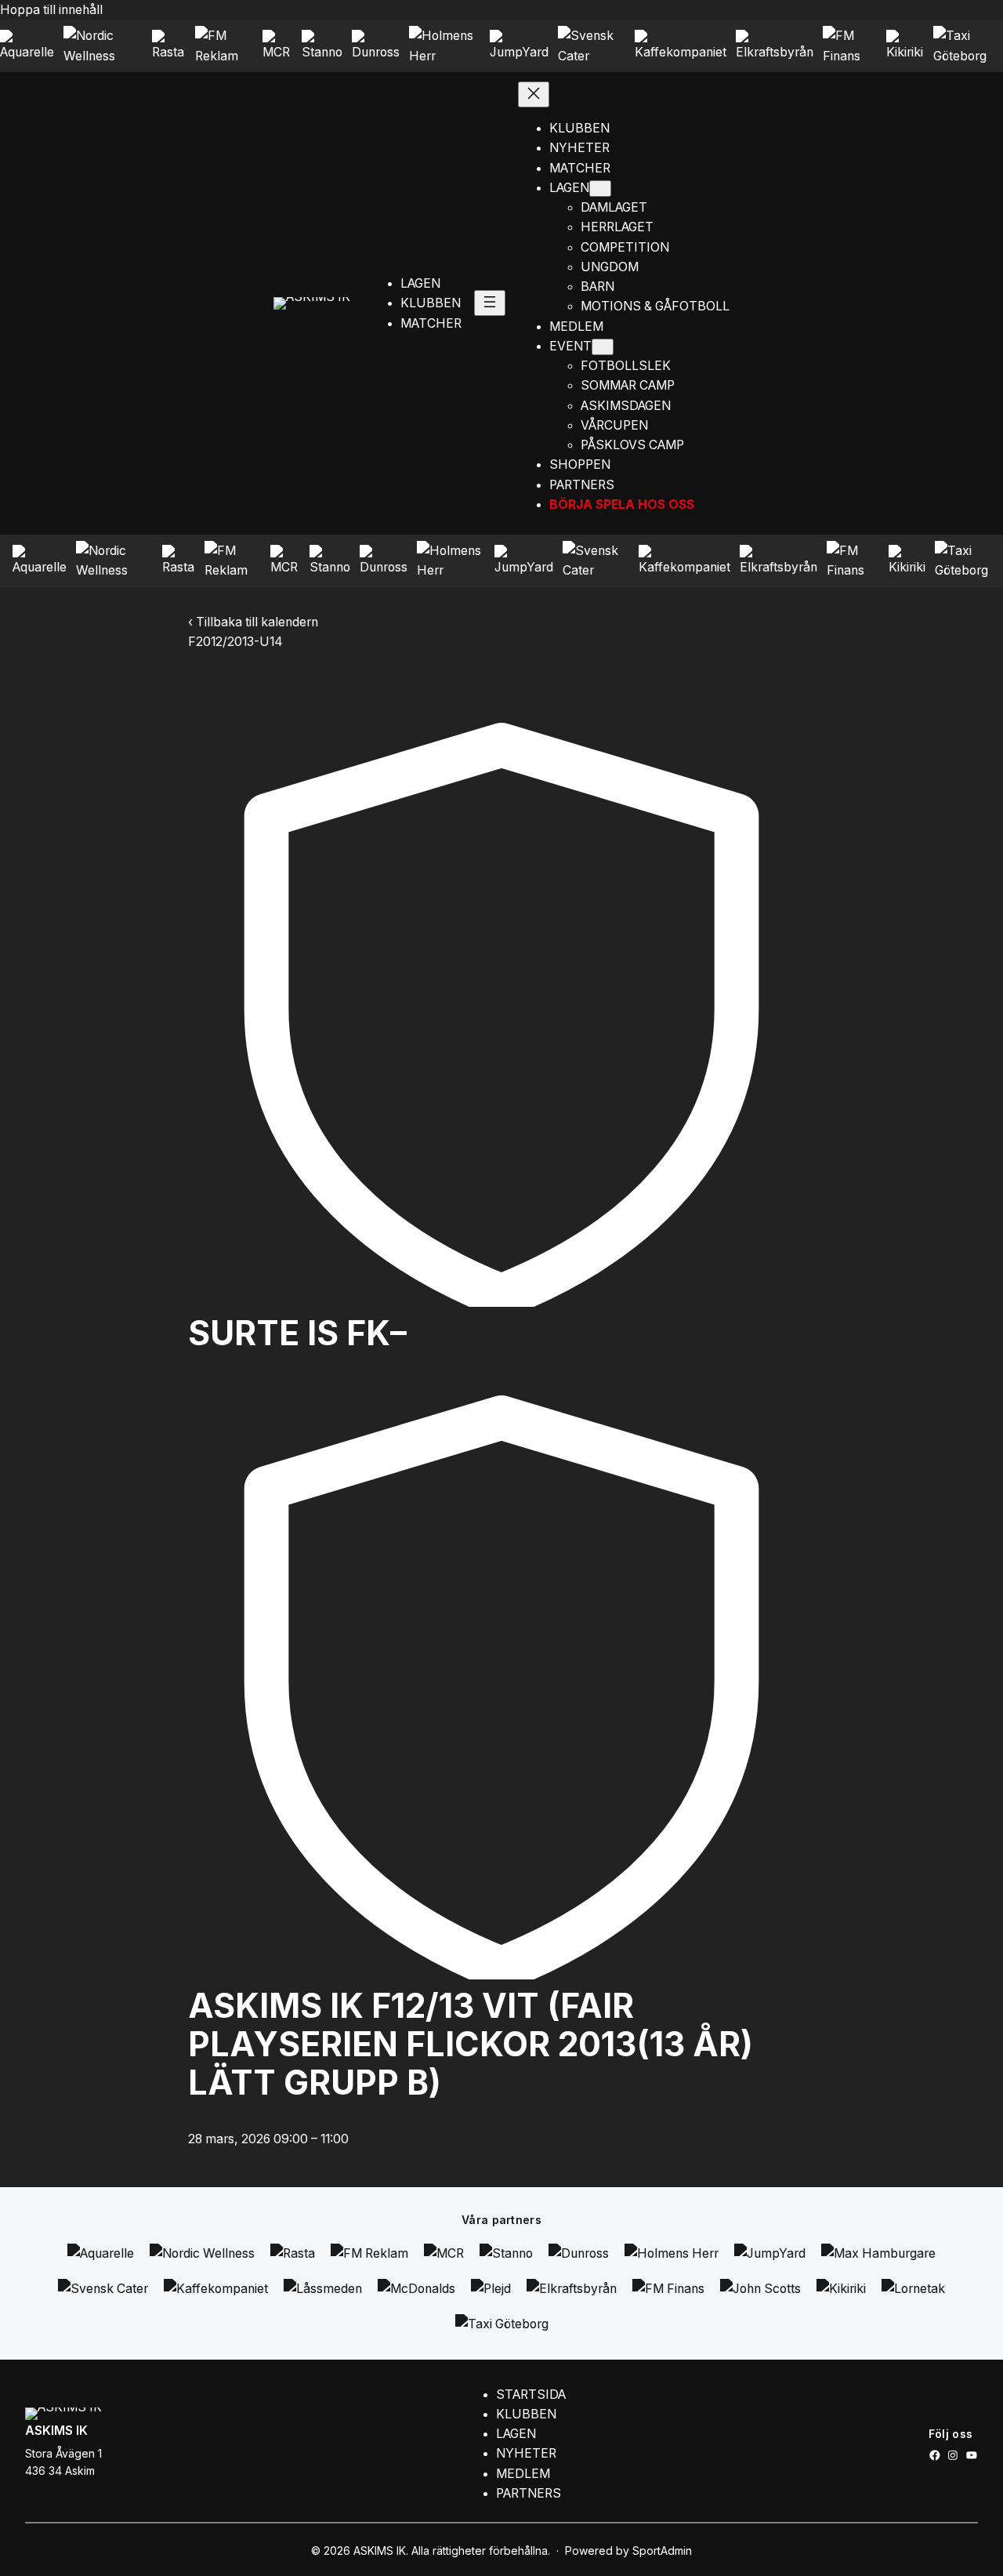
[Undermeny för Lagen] (600, 189)
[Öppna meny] (490, 303)
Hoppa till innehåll (51, 10)
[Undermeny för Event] (603, 347)
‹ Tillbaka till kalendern (253, 622)
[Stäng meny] (534, 94)
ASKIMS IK (56, 2431)
